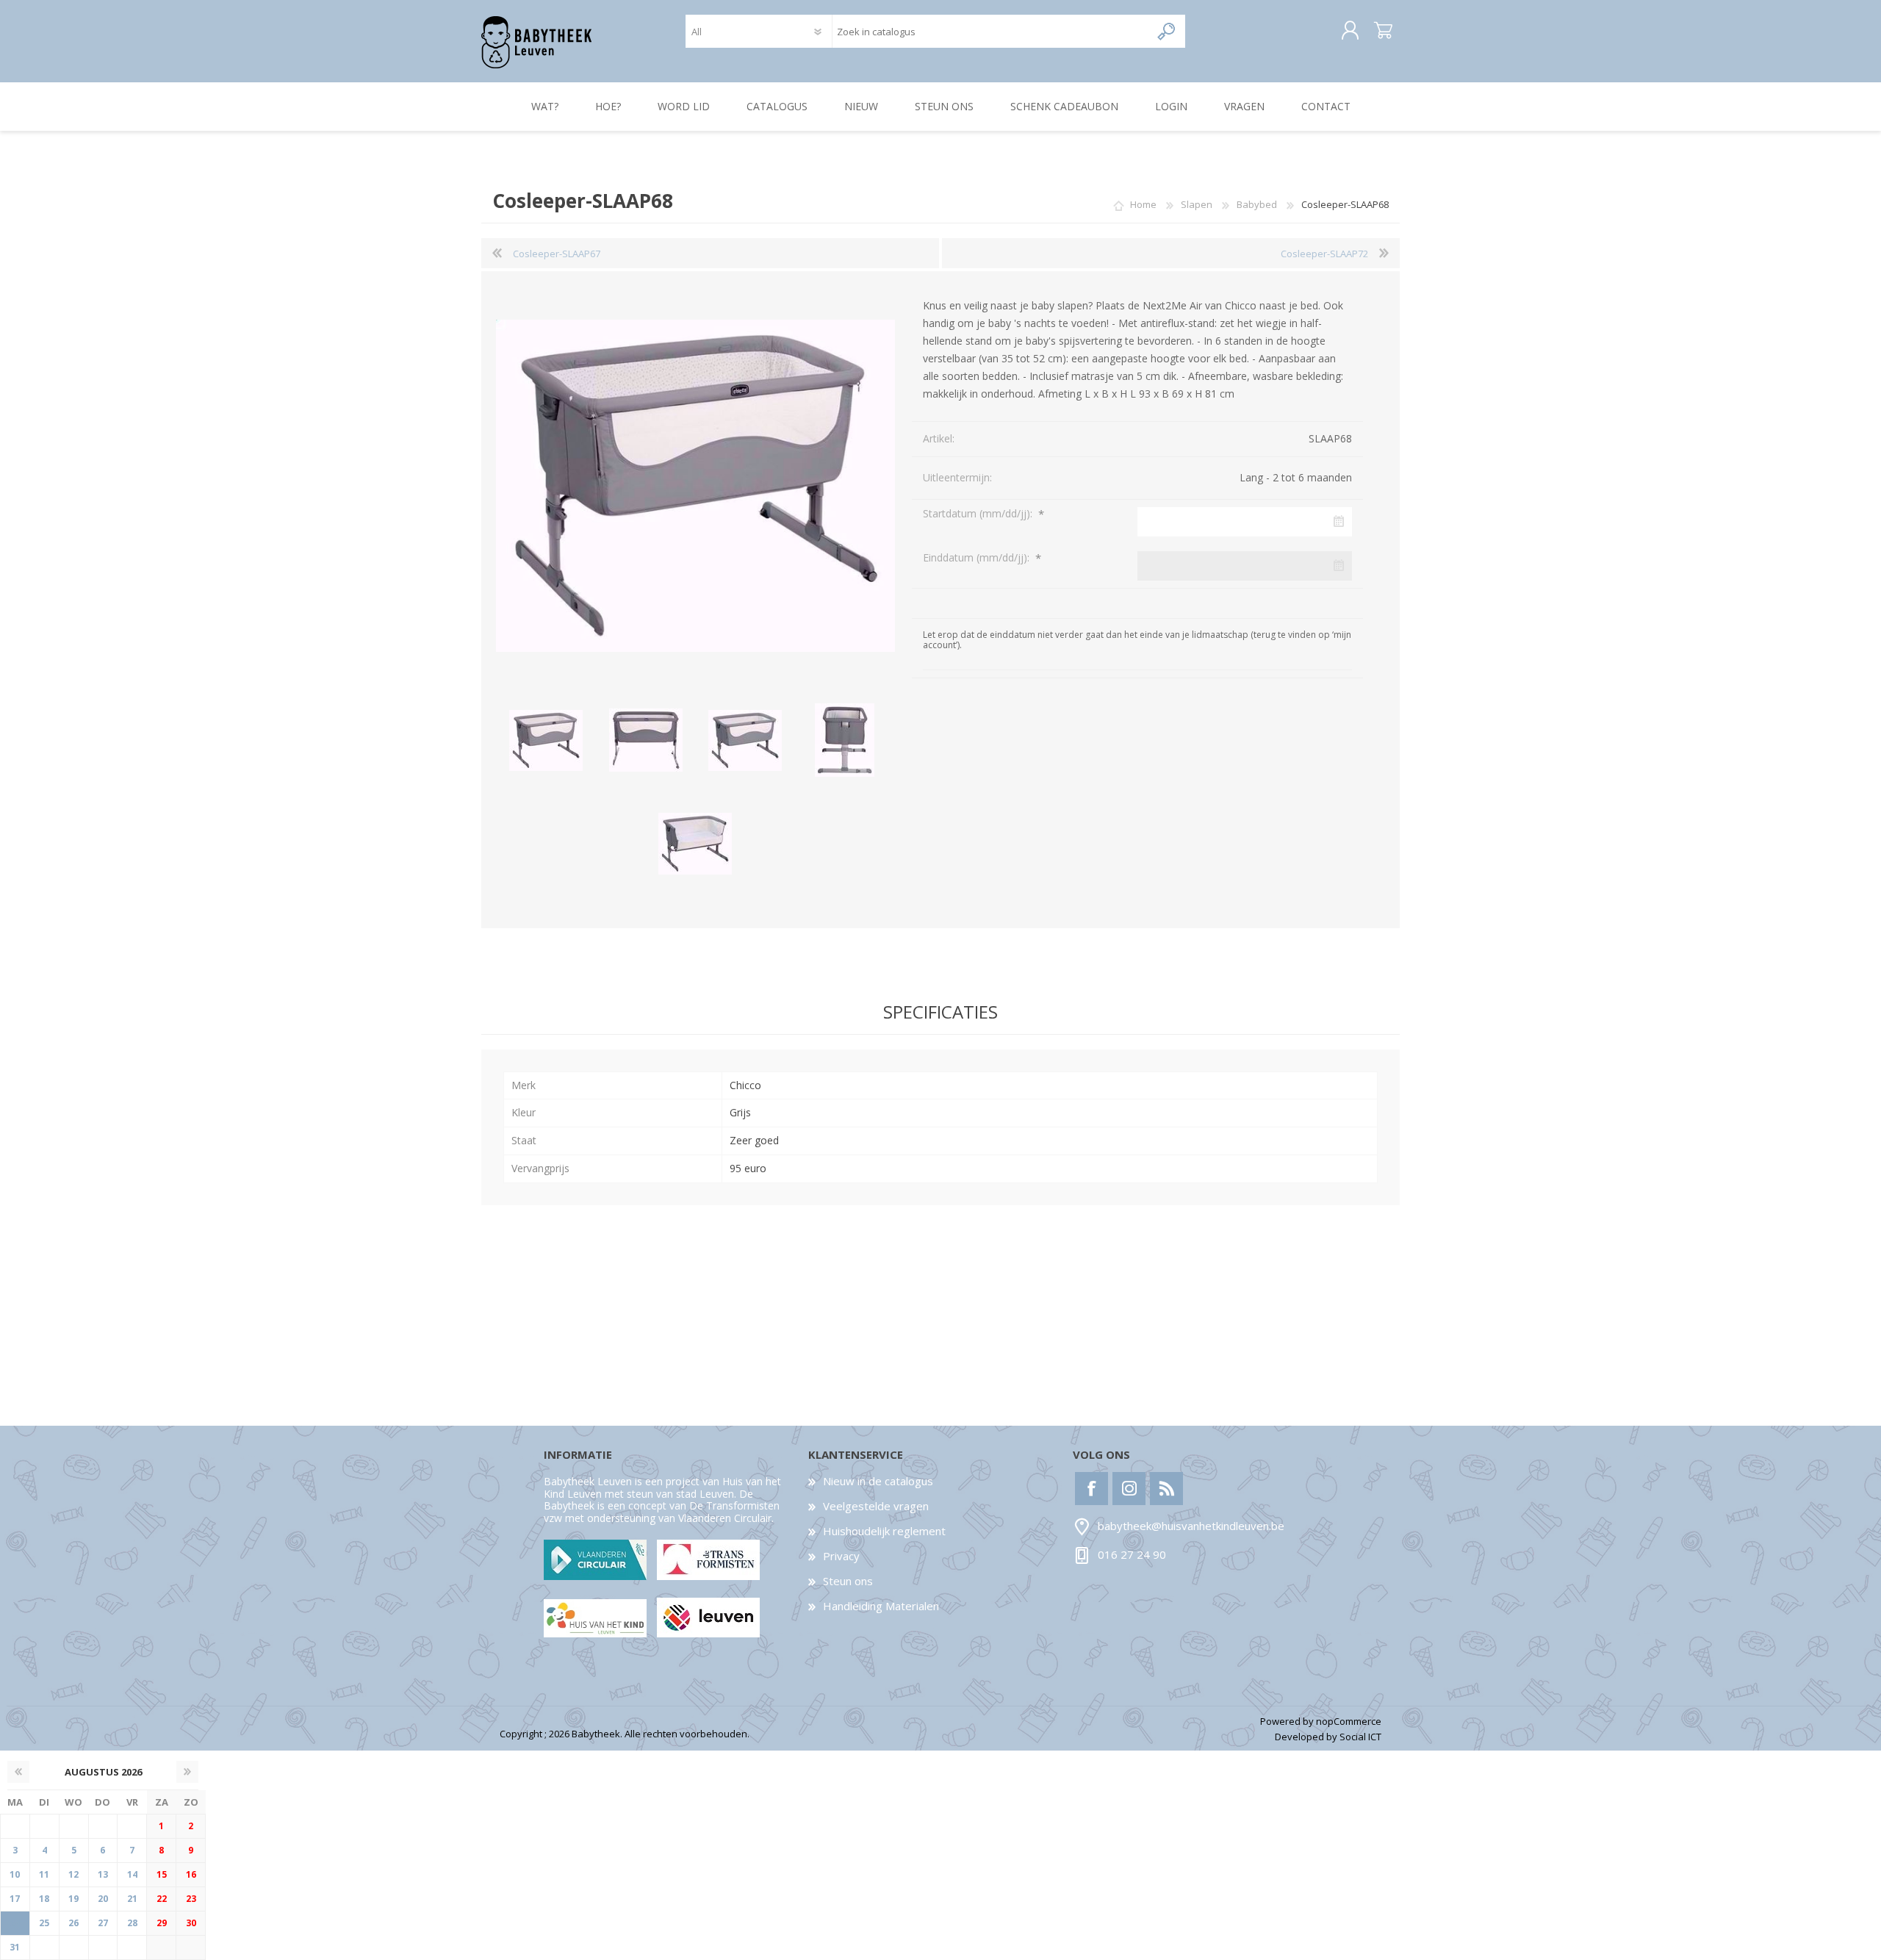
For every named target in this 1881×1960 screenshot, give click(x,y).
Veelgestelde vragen (876, 1506)
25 (44, 1923)
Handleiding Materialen (881, 1606)
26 (73, 1923)
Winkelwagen (1383, 31)
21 (132, 1899)
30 (191, 1923)
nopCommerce (1349, 1721)
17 (15, 1899)
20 (103, 1899)
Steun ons (848, 1581)
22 (162, 1899)
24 (15, 1923)
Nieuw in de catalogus (878, 1481)
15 (162, 1874)
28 (132, 1923)
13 (103, 1874)
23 (191, 1899)
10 (15, 1874)
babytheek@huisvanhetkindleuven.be (1191, 1526)
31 (15, 1947)
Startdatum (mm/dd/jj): (979, 513)
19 (73, 1899)
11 (44, 1874)
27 (103, 1923)
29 (162, 1923)
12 (73, 1874)
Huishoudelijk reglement (884, 1531)
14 (132, 1874)
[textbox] (991, 31)
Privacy (841, 1556)
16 (191, 1874)
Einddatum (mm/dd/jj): (978, 557)
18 (44, 1899)
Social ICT (1360, 1737)
